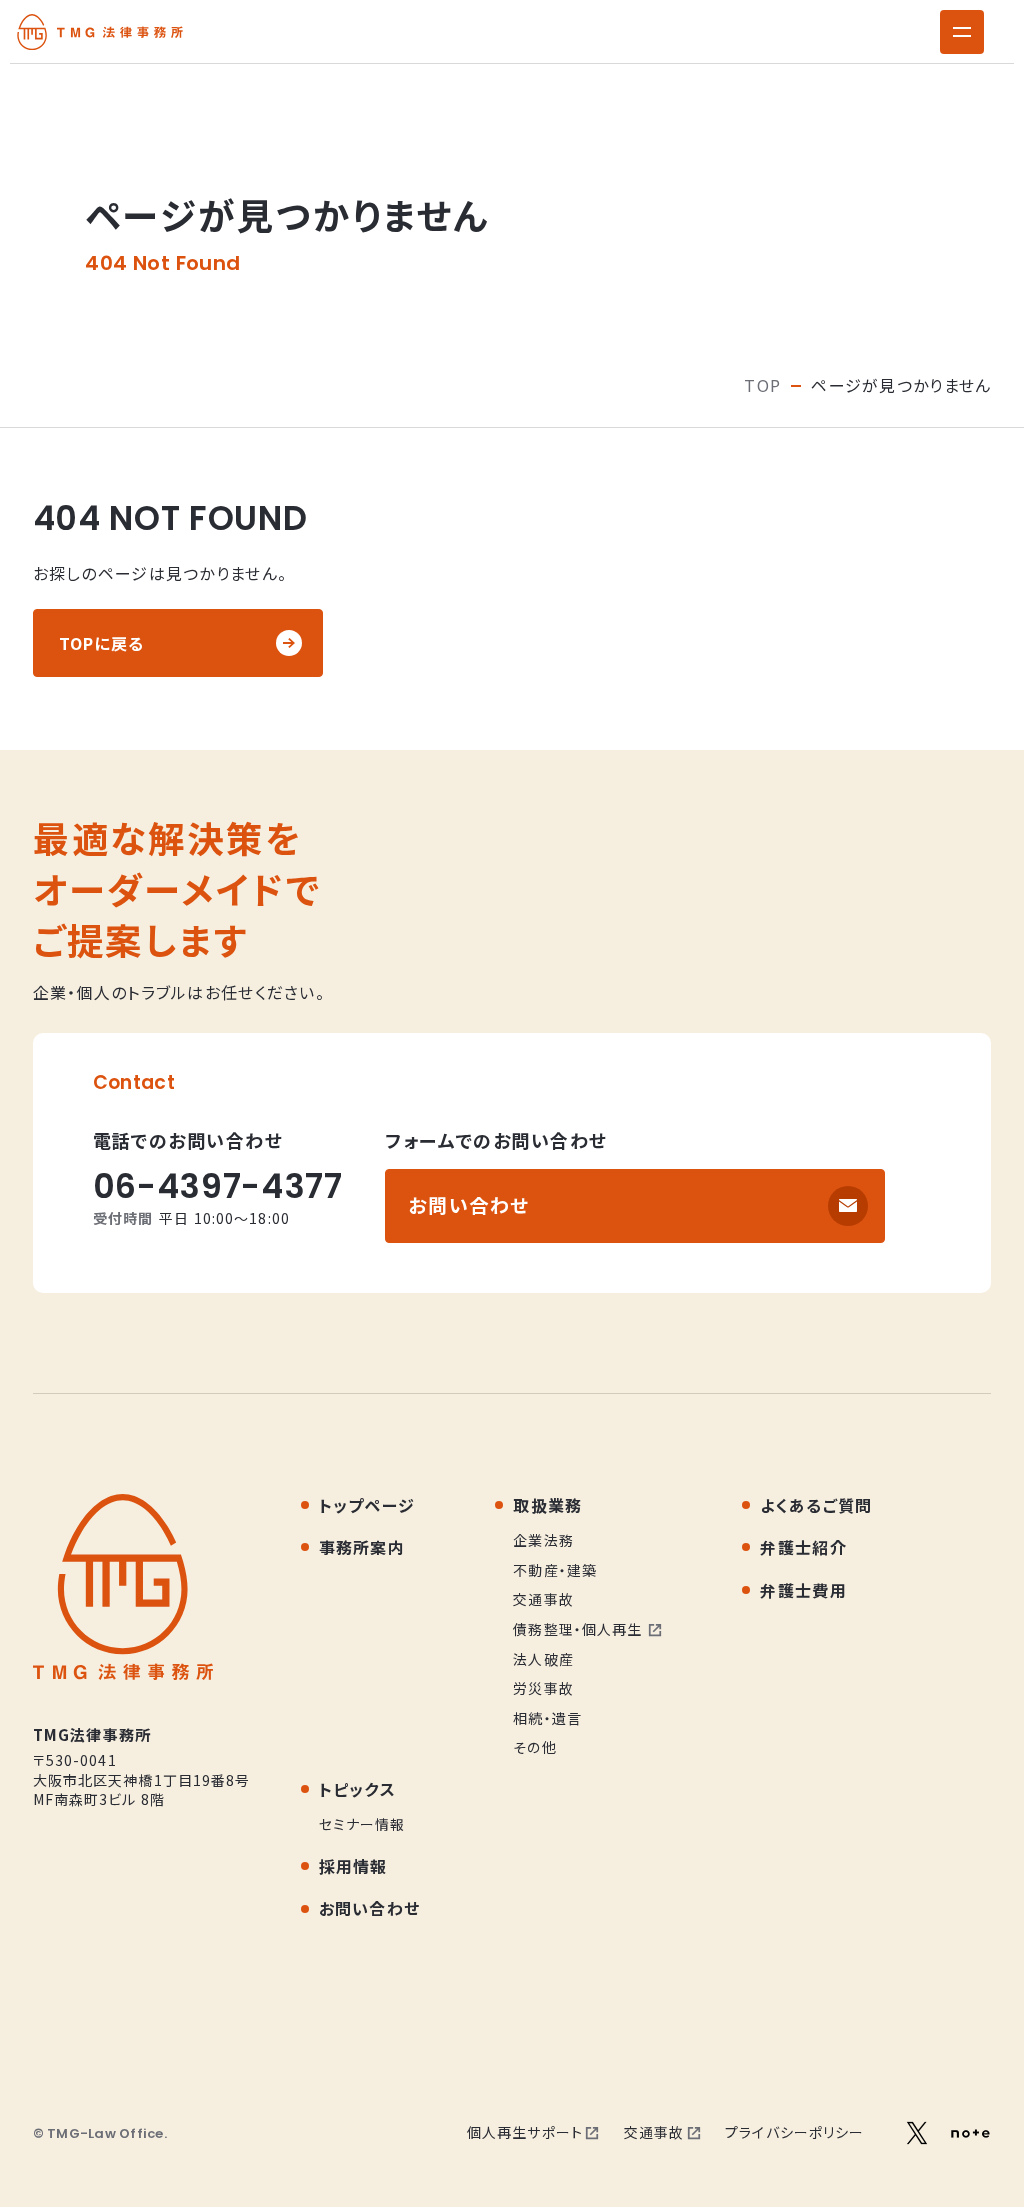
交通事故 (654, 2132)
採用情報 (353, 1866)
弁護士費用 (803, 1590)
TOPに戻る (102, 643)
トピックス (357, 1789)
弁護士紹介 (803, 1547)
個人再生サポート (525, 2132)
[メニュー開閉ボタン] (962, 32)
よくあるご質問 (816, 1505)
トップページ (367, 1505)
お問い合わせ (468, 1204)
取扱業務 (547, 1505)
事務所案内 (362, 1547)
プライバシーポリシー (794, 2132)
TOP (762, 385)
